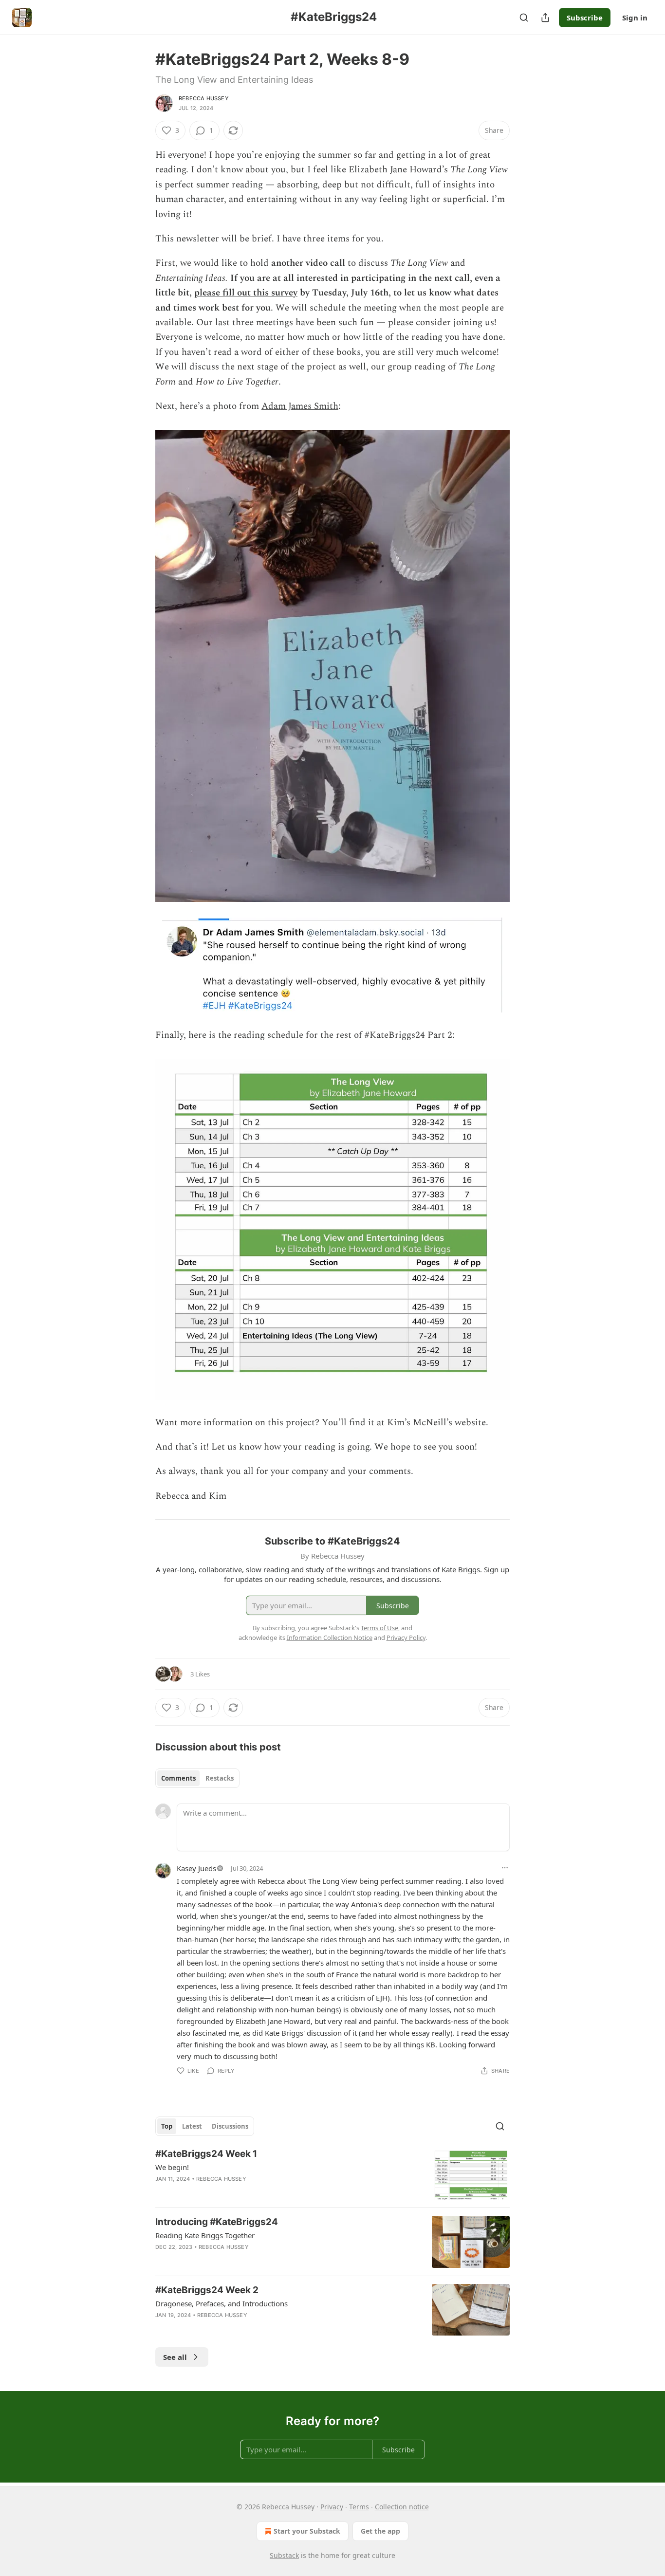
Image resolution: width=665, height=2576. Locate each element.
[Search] (524, 18)
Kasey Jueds (196, 1868)
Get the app (380, 2531)
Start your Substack (307, 2531)
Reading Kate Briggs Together (205, 2235)
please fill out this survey (246, 293)
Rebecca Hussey (204, 98)
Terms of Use (379, 1628)
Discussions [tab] (230, 2126)
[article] (332, 2174)
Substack (284, 2555)
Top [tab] (167, 2126)
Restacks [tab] (220, 1778)
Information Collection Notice (330, 1638)
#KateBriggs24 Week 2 (207, 2290)
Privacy (332, 2507)
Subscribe (585, 18)
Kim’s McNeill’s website (436, 1423)
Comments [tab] (178, 1778)
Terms (359, 2507)
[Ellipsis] (505, 1868)
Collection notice (402, 2507)
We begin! (172, 2167)
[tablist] (197, 1778)
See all (175, 2357)
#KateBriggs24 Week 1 (206, 2154)
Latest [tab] (192, 2126)
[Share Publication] (545, 18)
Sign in (635, 18)
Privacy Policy (406, 1638)
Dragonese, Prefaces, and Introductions (222, 2303)
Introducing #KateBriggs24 (217, 2222)
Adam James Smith (300, 406)
